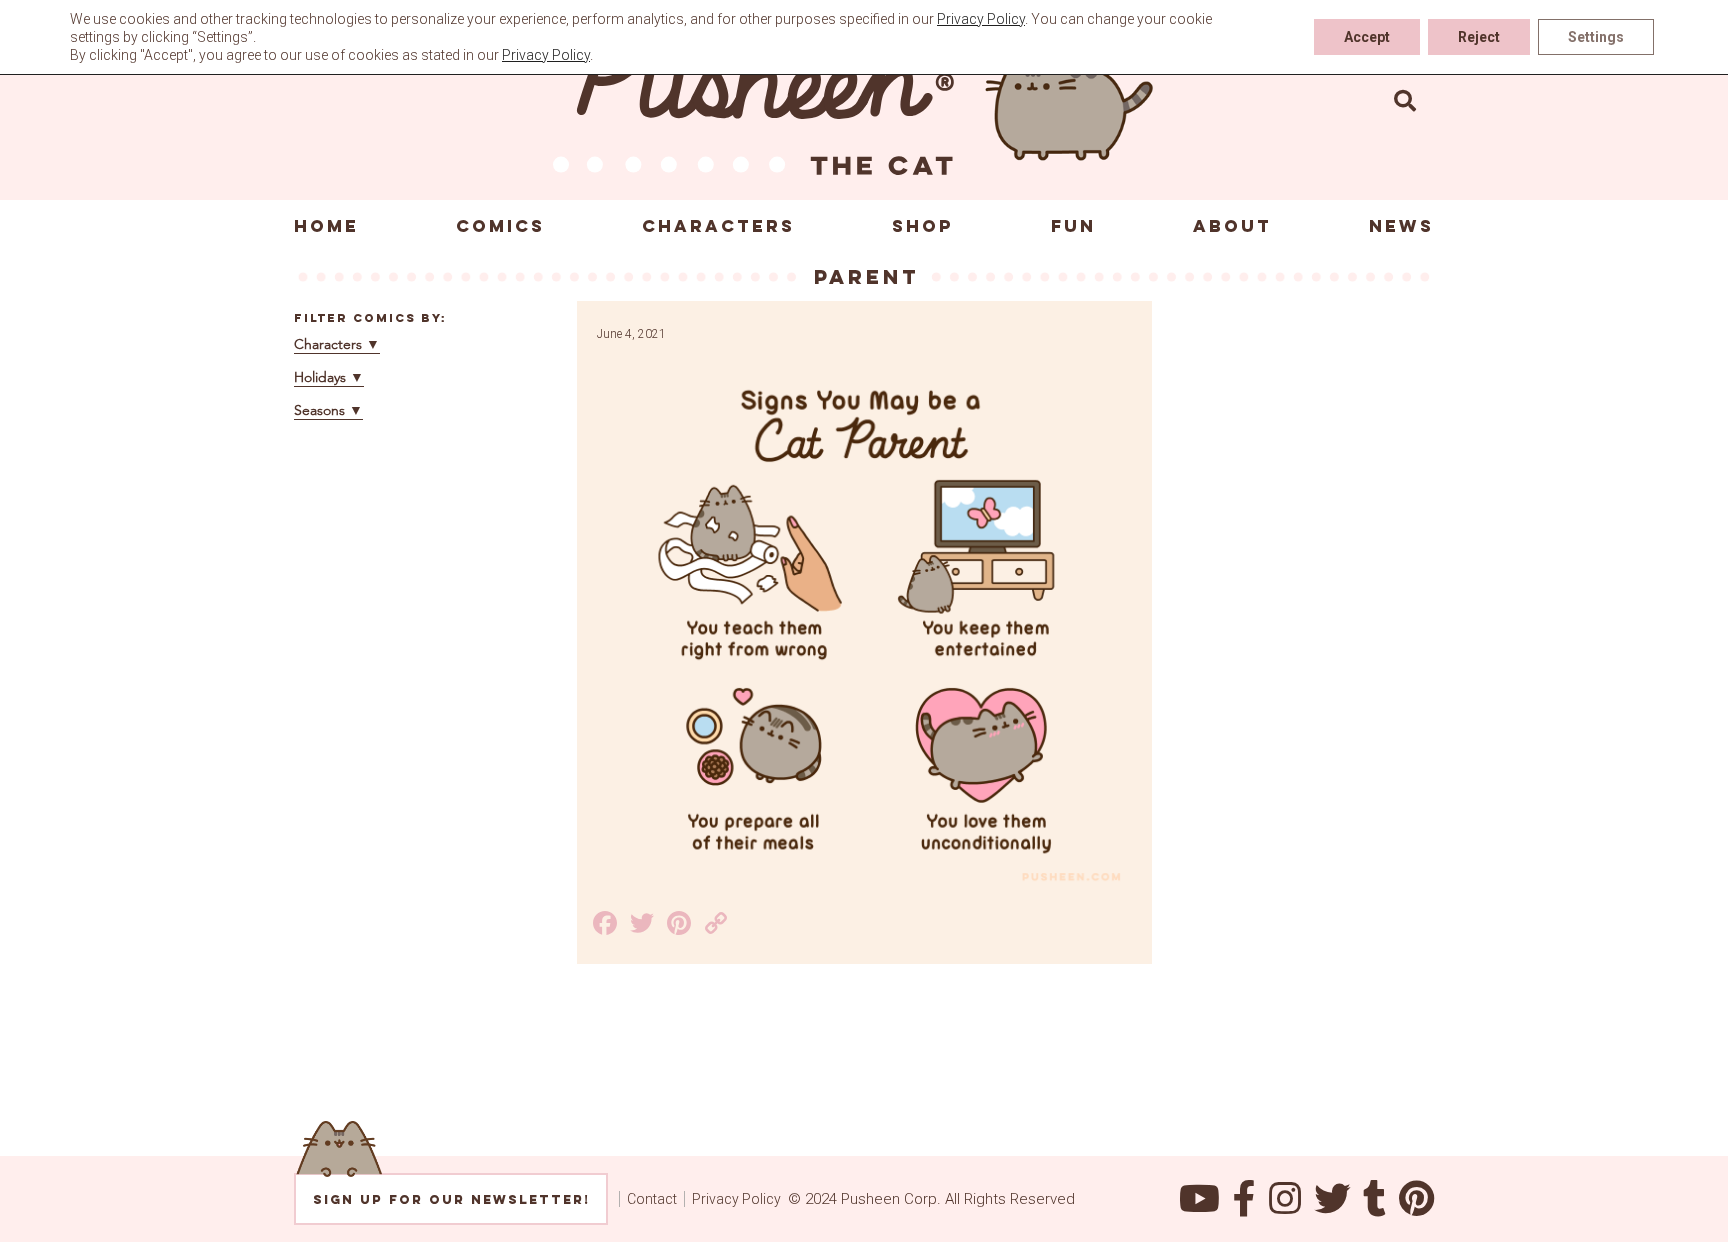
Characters (718, 226)
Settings (1596, 37)
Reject (1479, 37)
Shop (923, 226)
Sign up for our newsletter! (451, 1199)
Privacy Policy (736, 1199)
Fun (1073, 226)
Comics (500, 226)
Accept (1367, 37)
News (1401, 226)
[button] (1405, 100)
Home (326, 226)
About (1232, 226)
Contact (652, 1199)
